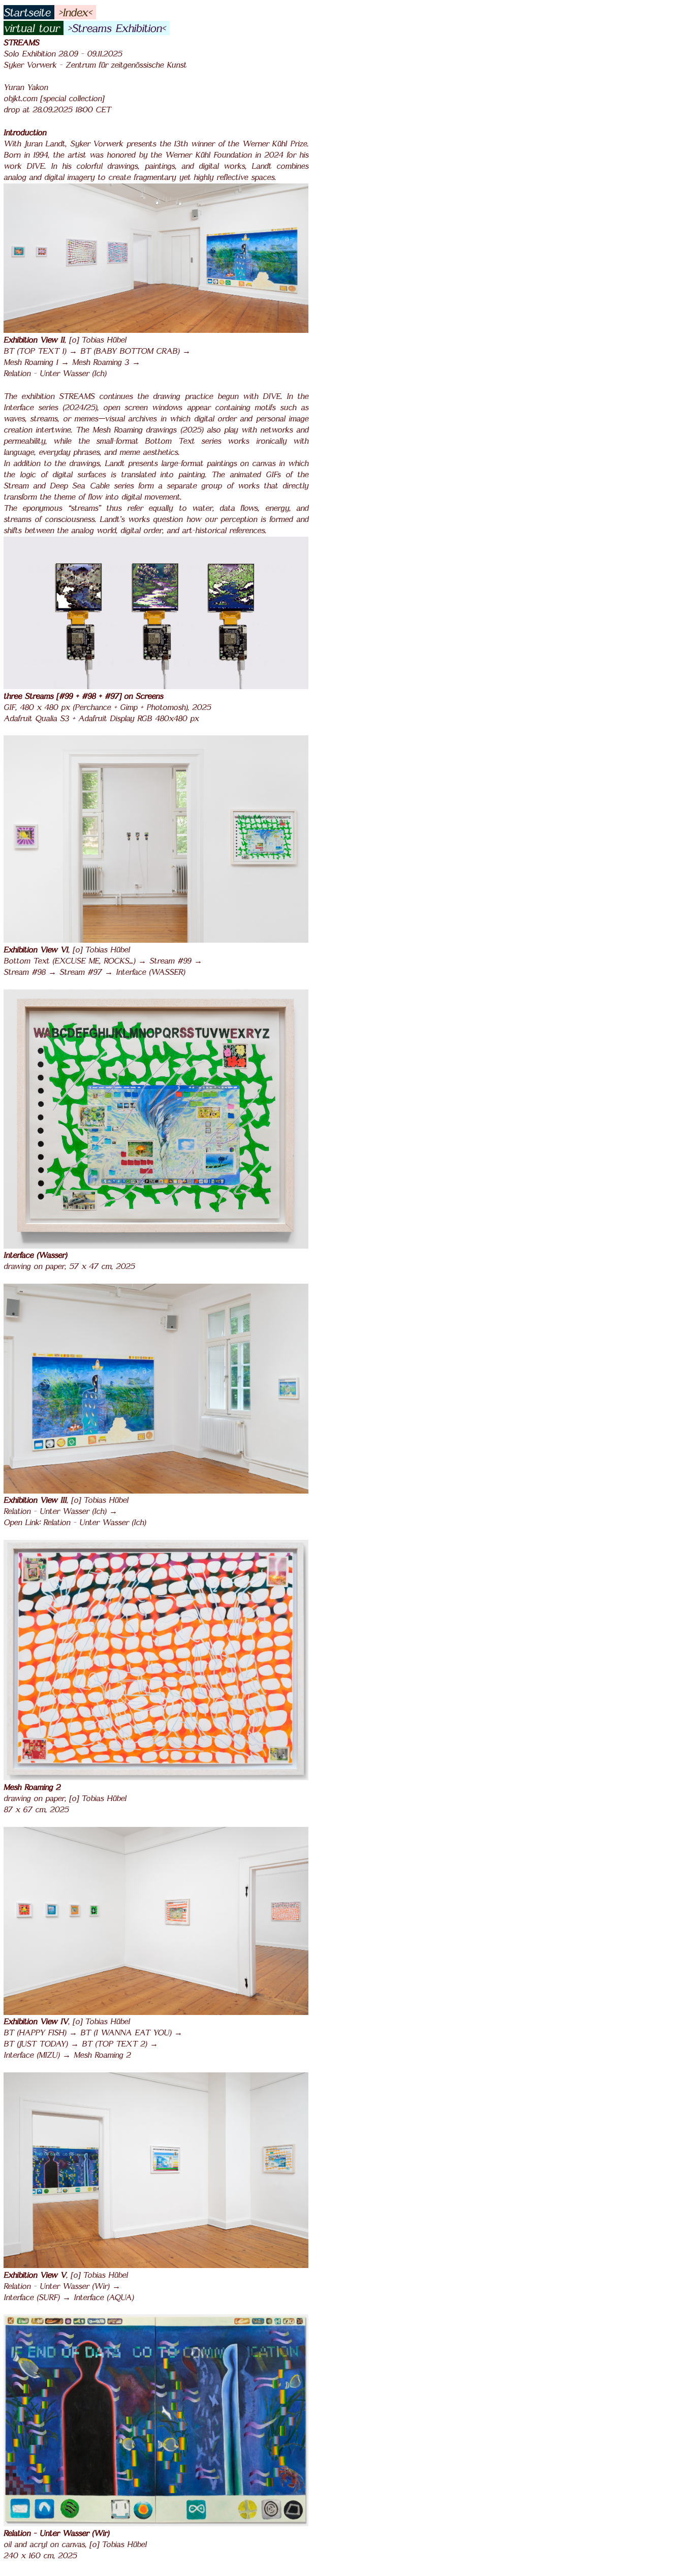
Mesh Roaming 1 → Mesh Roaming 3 (68, 362)
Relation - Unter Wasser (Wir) (58, 2286)
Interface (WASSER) (150, 972)
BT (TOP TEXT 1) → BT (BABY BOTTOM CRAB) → (97, 351)
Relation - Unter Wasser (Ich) (55, 373)
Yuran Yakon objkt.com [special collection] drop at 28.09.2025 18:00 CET (57, 98)
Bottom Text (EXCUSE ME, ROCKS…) (71, 960)
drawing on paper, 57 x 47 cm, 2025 (69, 1266)
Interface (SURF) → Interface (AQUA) (69, 2297)
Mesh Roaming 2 (102, 2055)
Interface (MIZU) (33, 2055)
